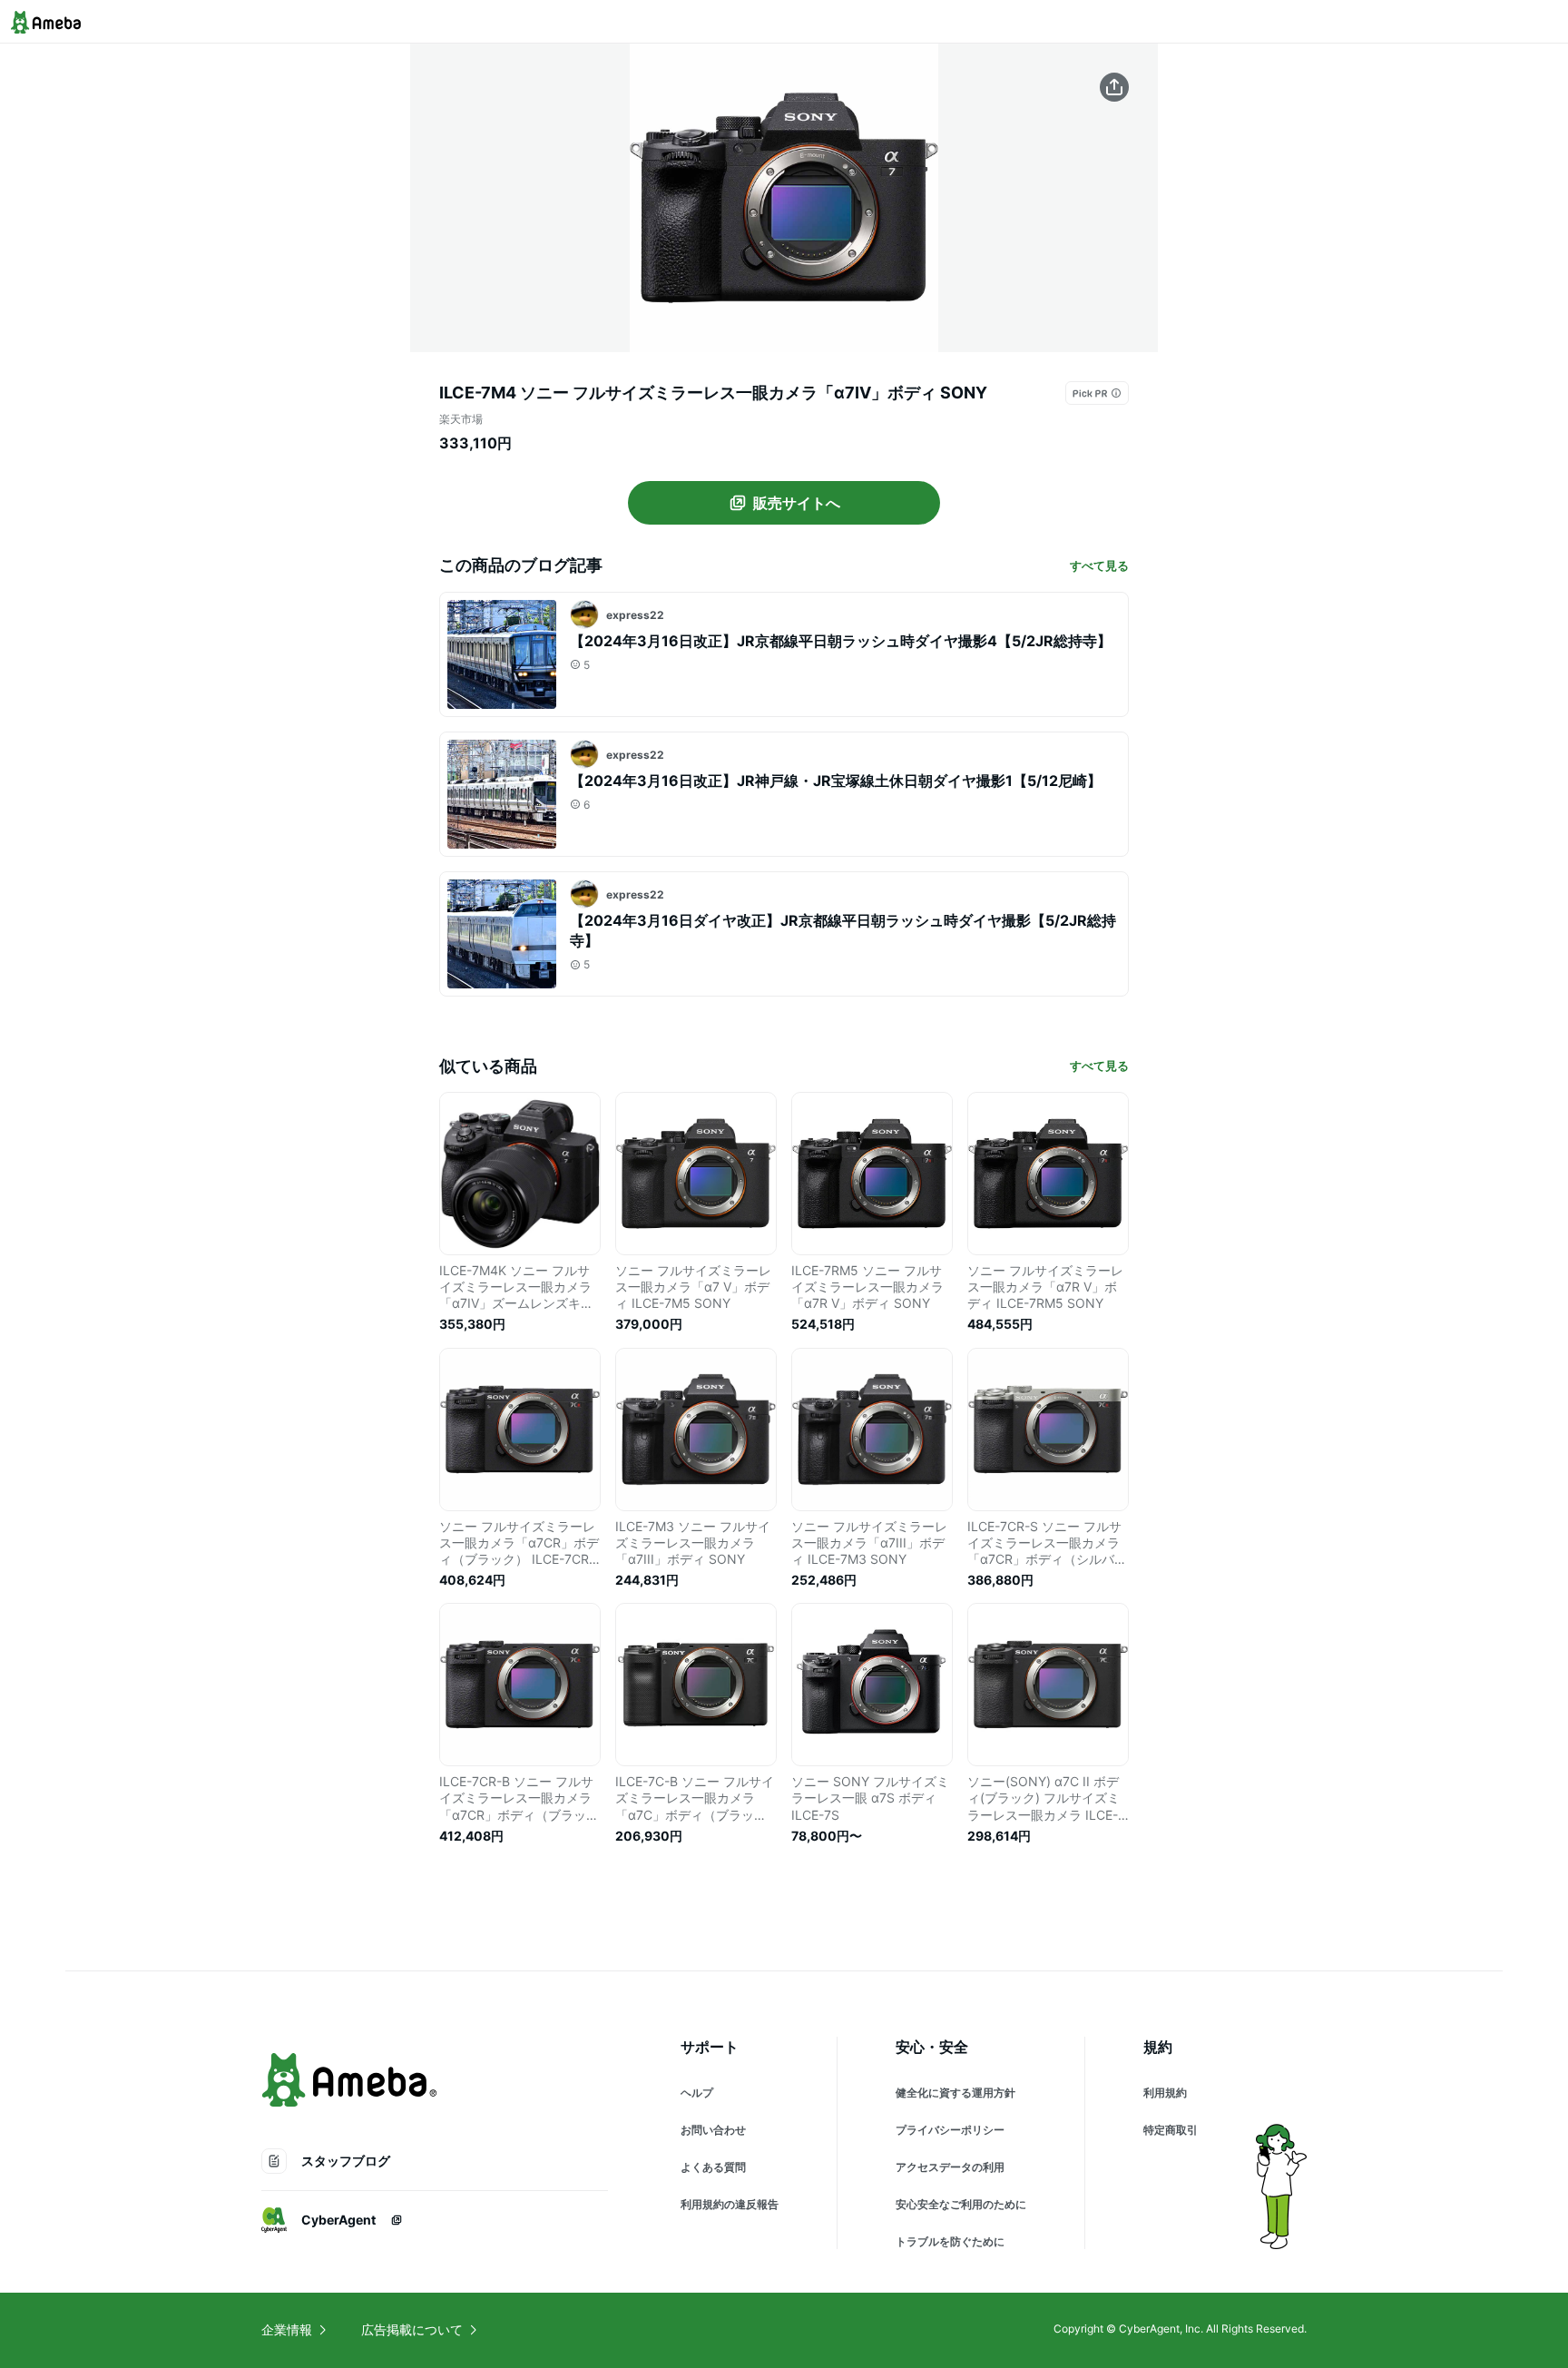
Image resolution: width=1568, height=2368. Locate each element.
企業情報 (287, 2329)
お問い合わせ (713, 2130)
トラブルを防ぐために (950, 2241)
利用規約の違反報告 (730, 2204)
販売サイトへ (797, 503)
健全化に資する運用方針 (955, 2093)
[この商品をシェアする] (1114, 87)
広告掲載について (412, 2329)
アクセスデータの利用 (950, 2167)
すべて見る (1099, 565)
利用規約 (1165, 2093)
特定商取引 (1171, 2130)
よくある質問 (713, 2167)
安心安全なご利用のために (961, 2204)
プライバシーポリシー (950, 2130)
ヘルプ (697, 2093)
